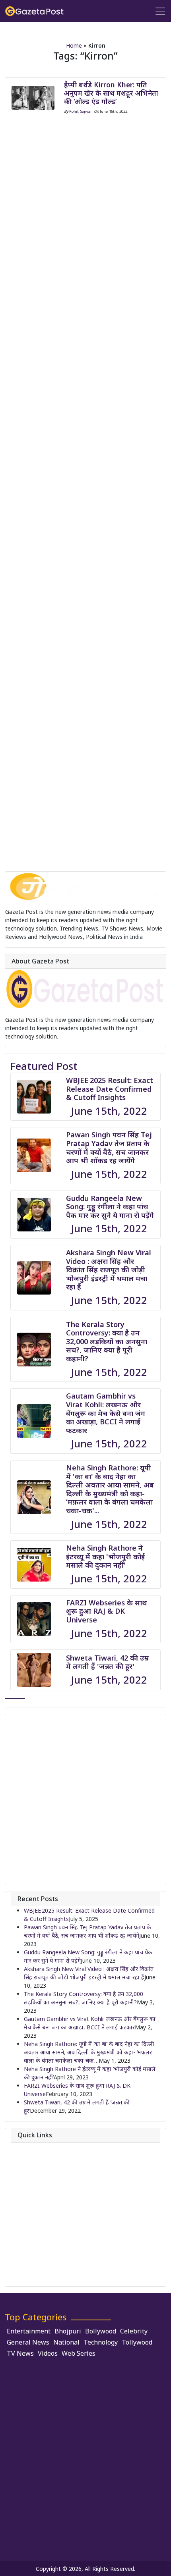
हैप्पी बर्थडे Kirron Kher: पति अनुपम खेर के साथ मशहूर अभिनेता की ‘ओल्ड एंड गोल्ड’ (111, 93)
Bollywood (101, 2331)
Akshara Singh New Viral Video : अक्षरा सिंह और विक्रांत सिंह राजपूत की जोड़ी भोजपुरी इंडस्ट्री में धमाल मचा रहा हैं (109, 1270)
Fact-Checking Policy (51, 2240)
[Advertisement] (85, 1800)
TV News (20, 2353)
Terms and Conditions (52, 2263)
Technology (101, 2342)
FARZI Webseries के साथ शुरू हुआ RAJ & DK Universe (107, 1611)
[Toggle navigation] (160, 11)
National (66, 2342)
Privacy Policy (41, 2182)
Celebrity (134, 2331)
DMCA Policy (41, 2205)
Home (74, 45)
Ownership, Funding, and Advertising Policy (79, 2251)
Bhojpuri (68, 2331)
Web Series (79, 2353)
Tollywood (137, 2342)
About (32, 2148)
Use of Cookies (43, 2274)
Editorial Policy (43, 2217)
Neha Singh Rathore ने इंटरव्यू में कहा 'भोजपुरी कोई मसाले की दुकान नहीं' (105, 1556)
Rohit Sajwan (81, 111)
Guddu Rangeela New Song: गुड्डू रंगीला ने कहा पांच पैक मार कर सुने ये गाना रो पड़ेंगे (110, 1207)
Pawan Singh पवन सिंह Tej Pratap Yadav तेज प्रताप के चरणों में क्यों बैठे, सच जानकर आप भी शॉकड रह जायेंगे (109, 1147)
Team (31, 2171)
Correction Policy (46, 2194)
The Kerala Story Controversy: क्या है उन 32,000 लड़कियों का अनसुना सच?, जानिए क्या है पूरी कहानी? (107, 1341)
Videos (48, 2353)
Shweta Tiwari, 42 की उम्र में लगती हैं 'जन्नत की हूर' (107, 1662)
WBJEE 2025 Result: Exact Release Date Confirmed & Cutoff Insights (110, 1089)
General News (28, 2342)
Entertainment (29, 2331)
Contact (34, 2159)
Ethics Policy (40, 2228)
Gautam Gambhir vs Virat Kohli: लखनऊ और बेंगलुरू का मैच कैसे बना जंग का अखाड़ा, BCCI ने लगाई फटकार (106, 1413)
